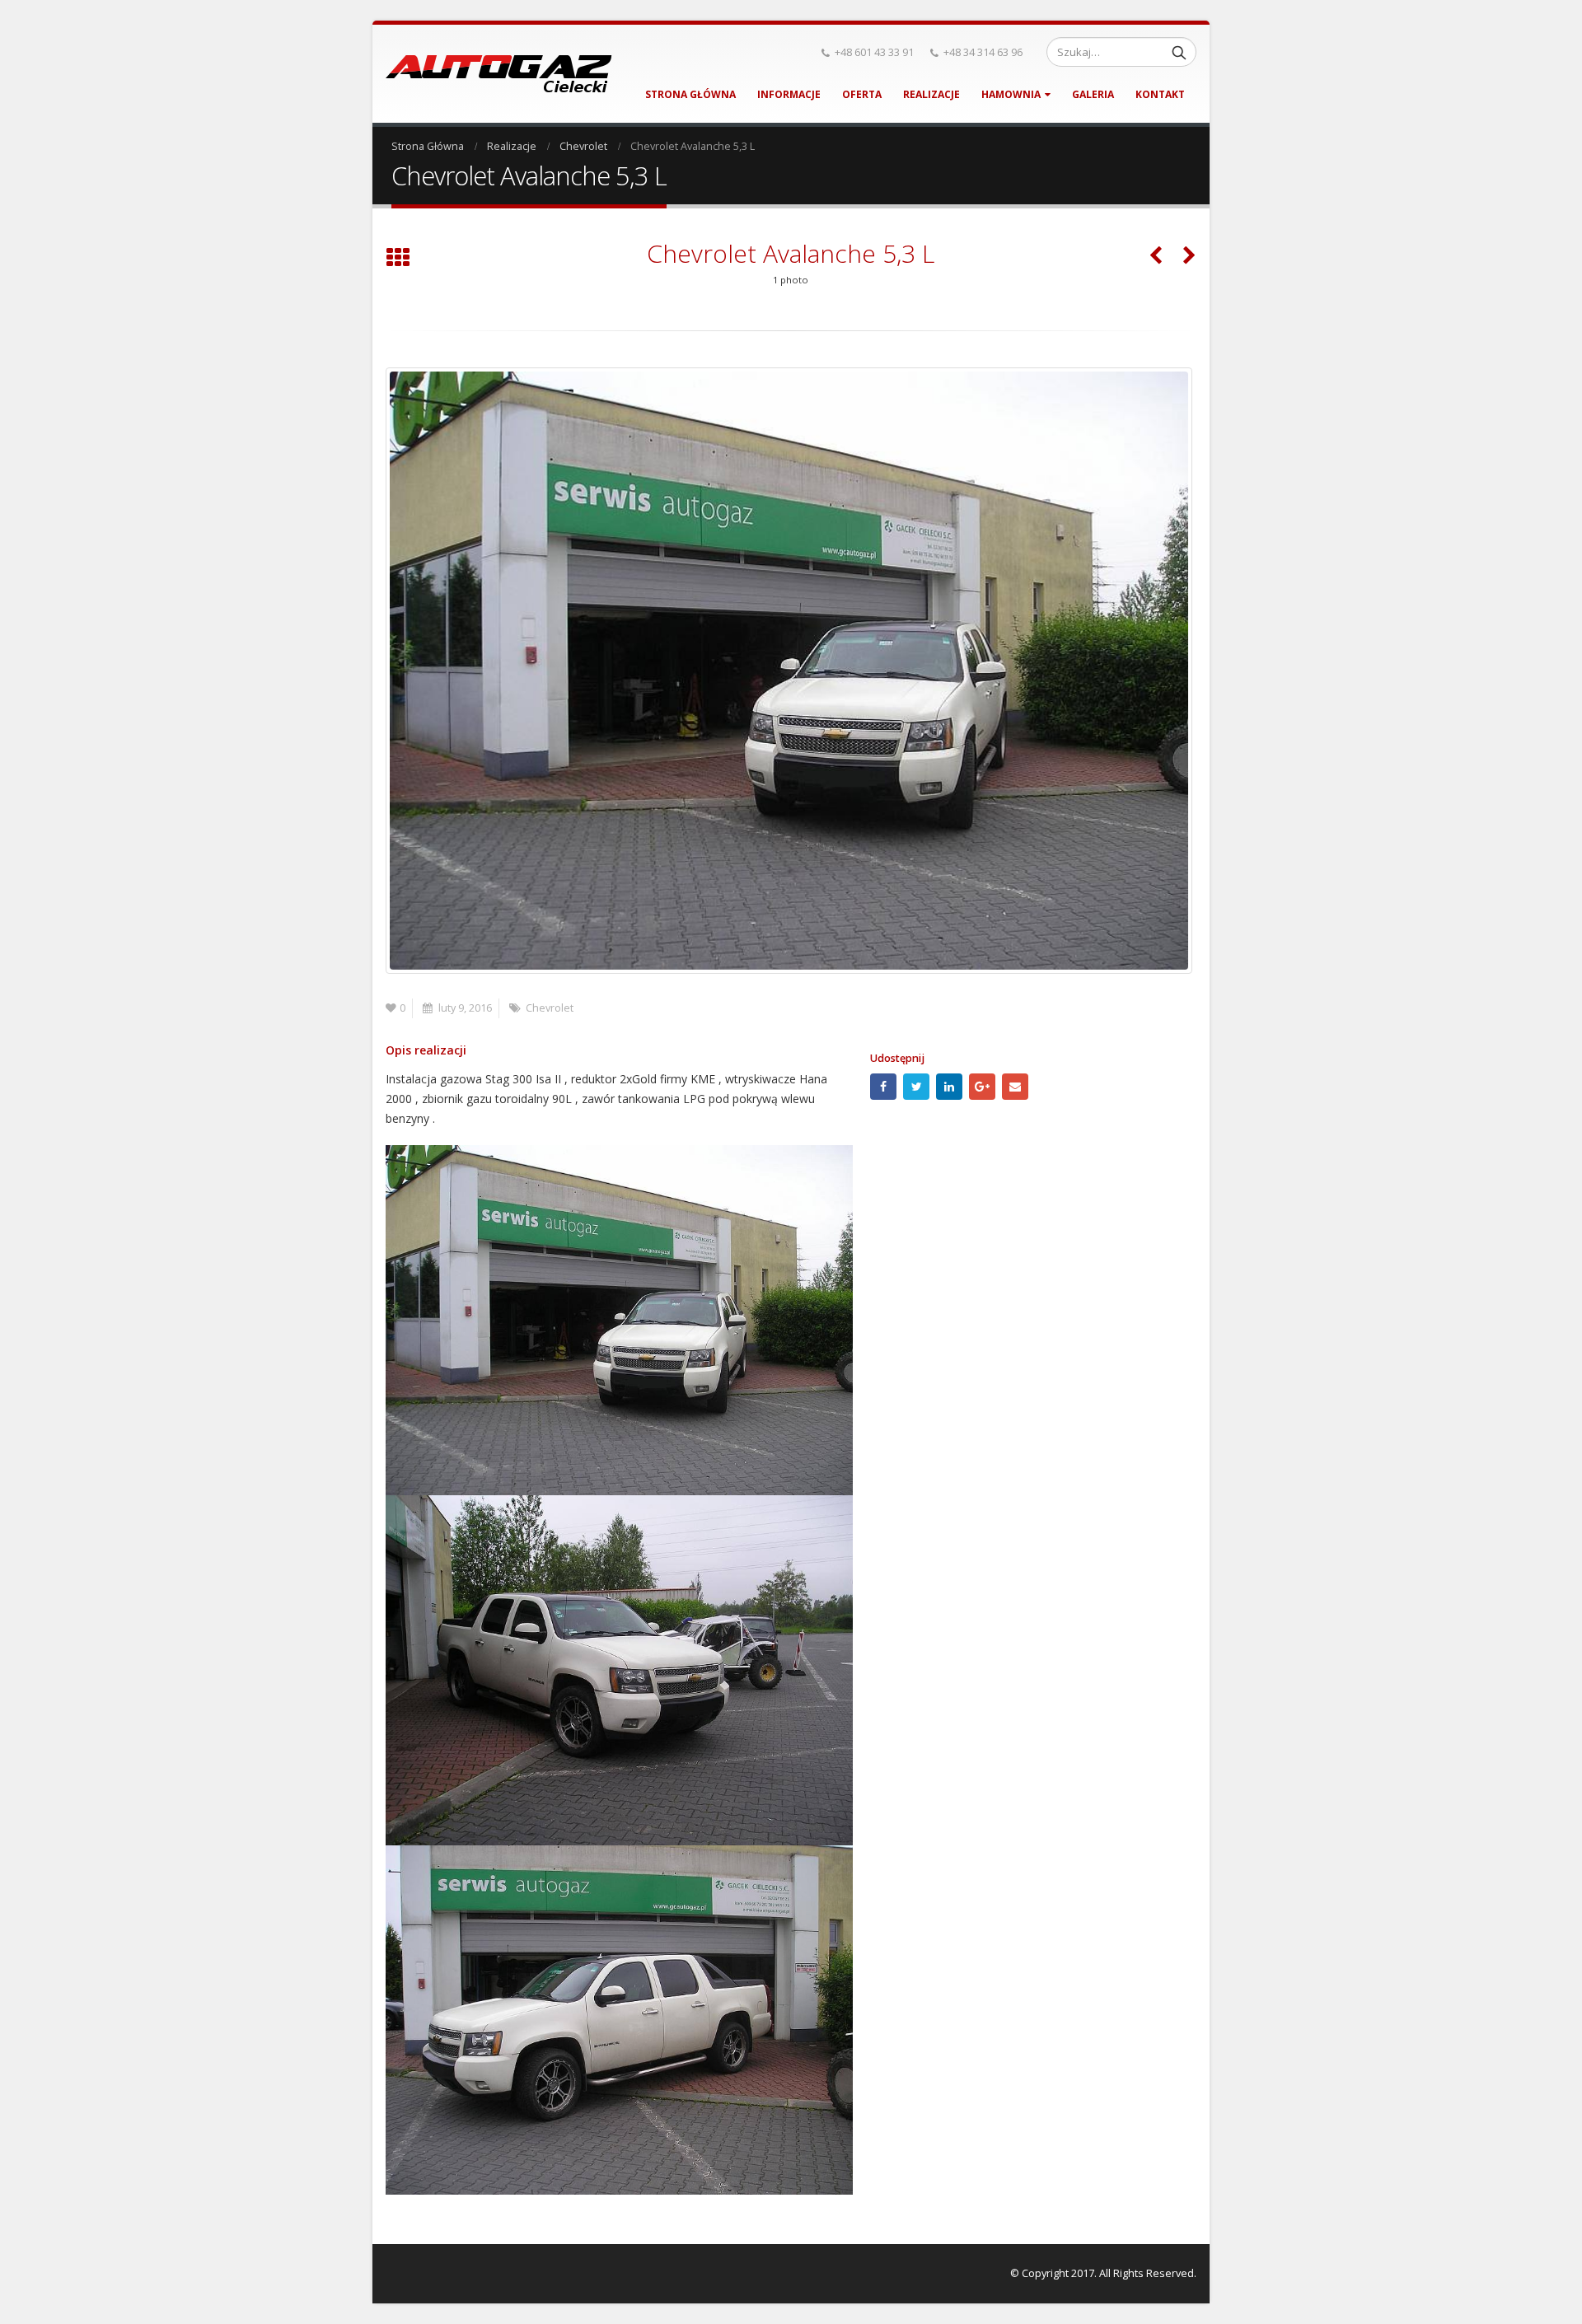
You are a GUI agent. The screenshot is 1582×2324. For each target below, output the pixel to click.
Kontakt (1160, 94)
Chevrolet (550, 1008)
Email (1015, 1087)
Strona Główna (690, 94)
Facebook (883, 1087)
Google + (982, 1087)
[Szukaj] (1179, 52)
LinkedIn (949, 1087)
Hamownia (1011, 94)
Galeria (1093, 94)
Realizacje (931, 94)
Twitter (916, 1087)
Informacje (789, 94)
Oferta (862, 94)
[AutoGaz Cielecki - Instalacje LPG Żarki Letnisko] (499, 74)
